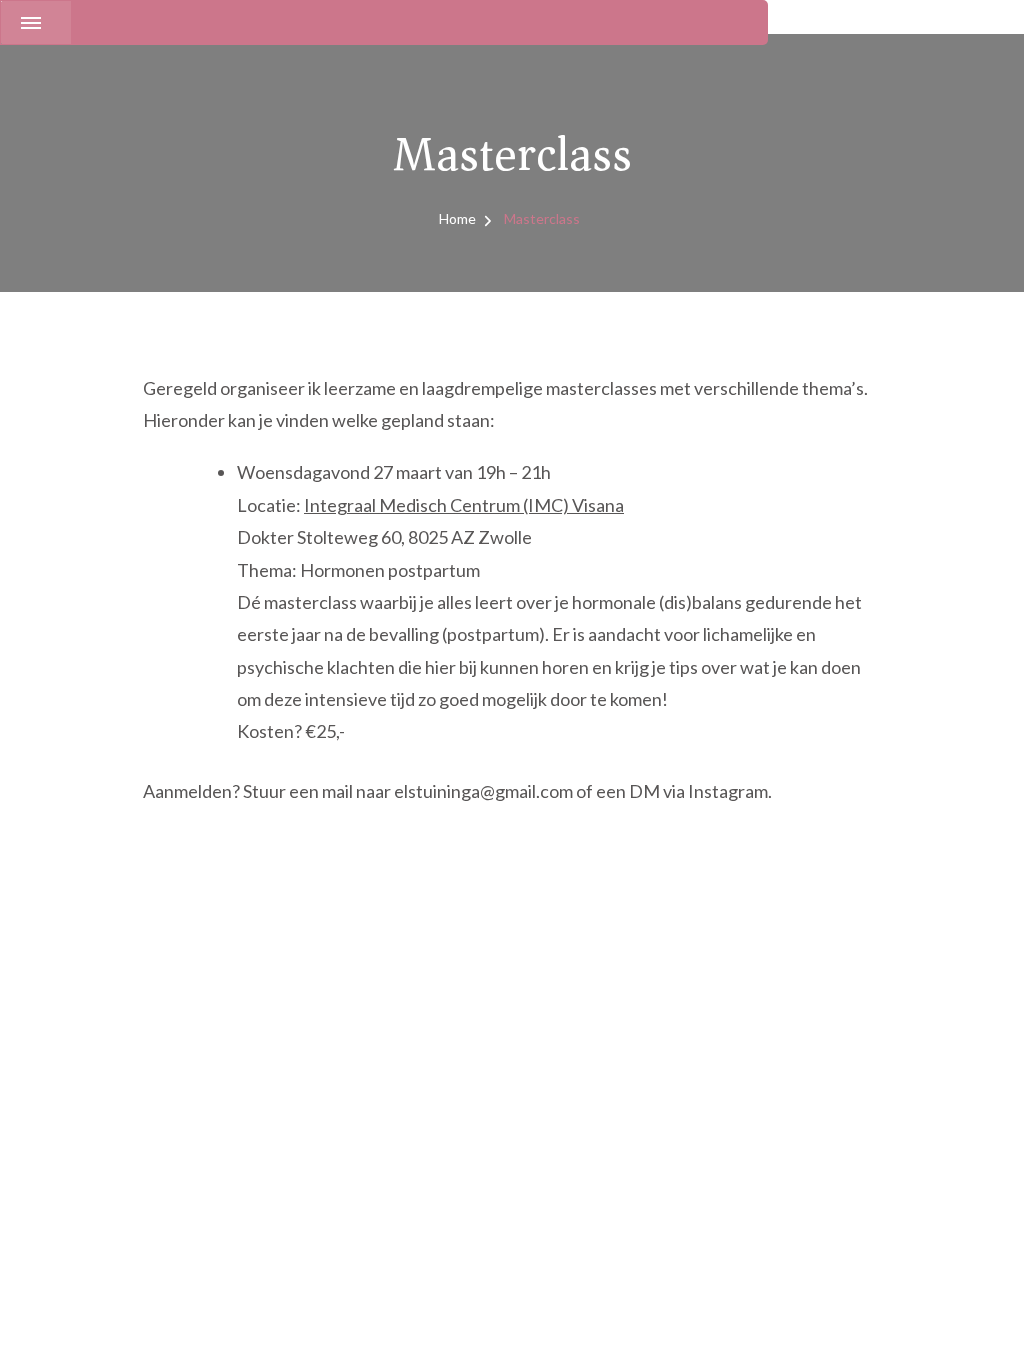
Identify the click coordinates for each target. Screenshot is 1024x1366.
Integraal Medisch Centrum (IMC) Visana (464, 505)
